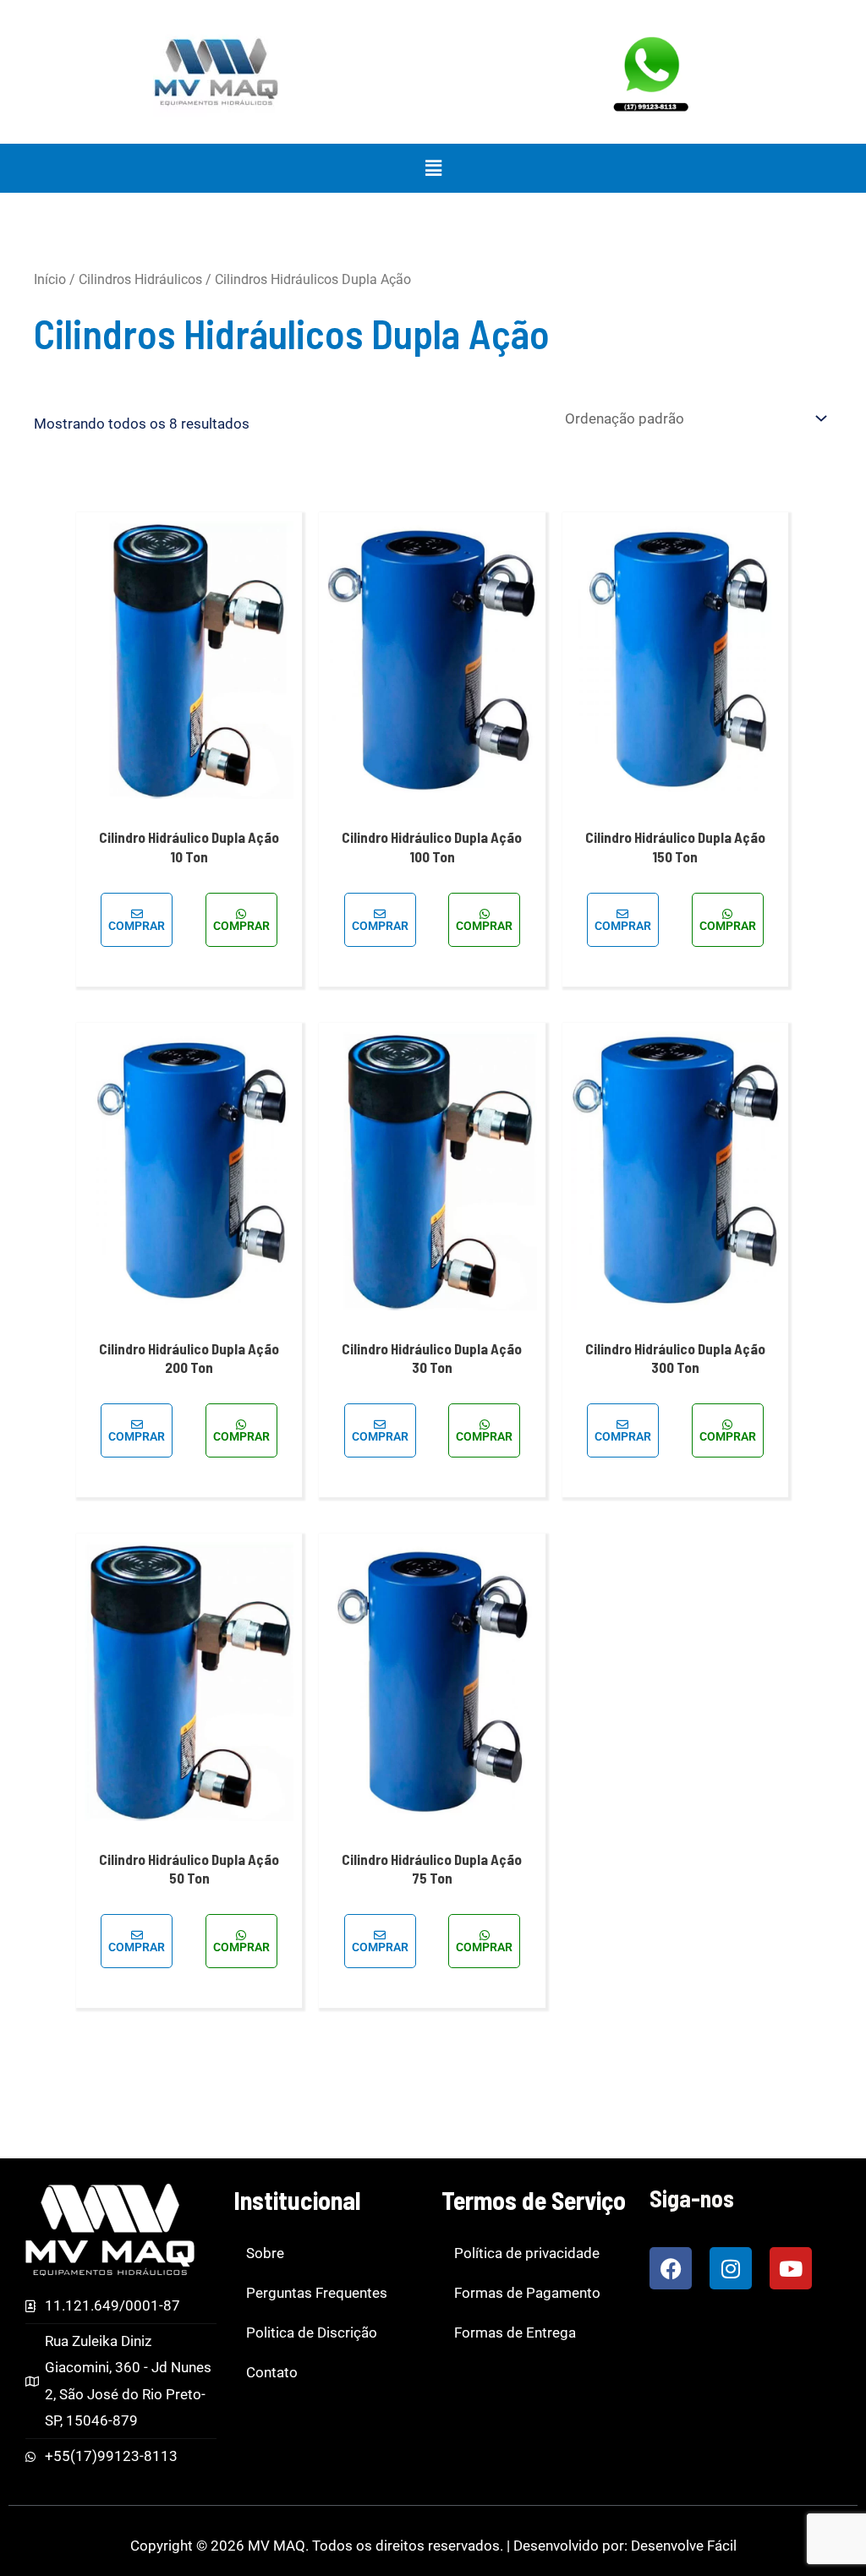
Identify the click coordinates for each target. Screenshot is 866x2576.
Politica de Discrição (312, 2333)
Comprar (137, 926)
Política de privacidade (527, 2253)
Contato (272, 2372)
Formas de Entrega (515, 2333)
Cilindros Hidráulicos (140, 279)
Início (50, 279)
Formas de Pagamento (527, 2293)
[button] (433, 168)
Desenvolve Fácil (684, 2546)
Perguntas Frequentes (317, 2293)
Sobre (265, 2253)
